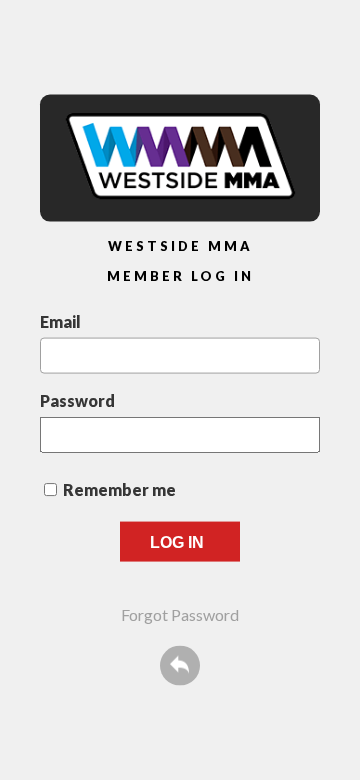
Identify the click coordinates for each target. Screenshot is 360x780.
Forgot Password (180, 613)
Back (180, 665)
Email (60, 320)
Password (77, 399)
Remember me (119, 488)
